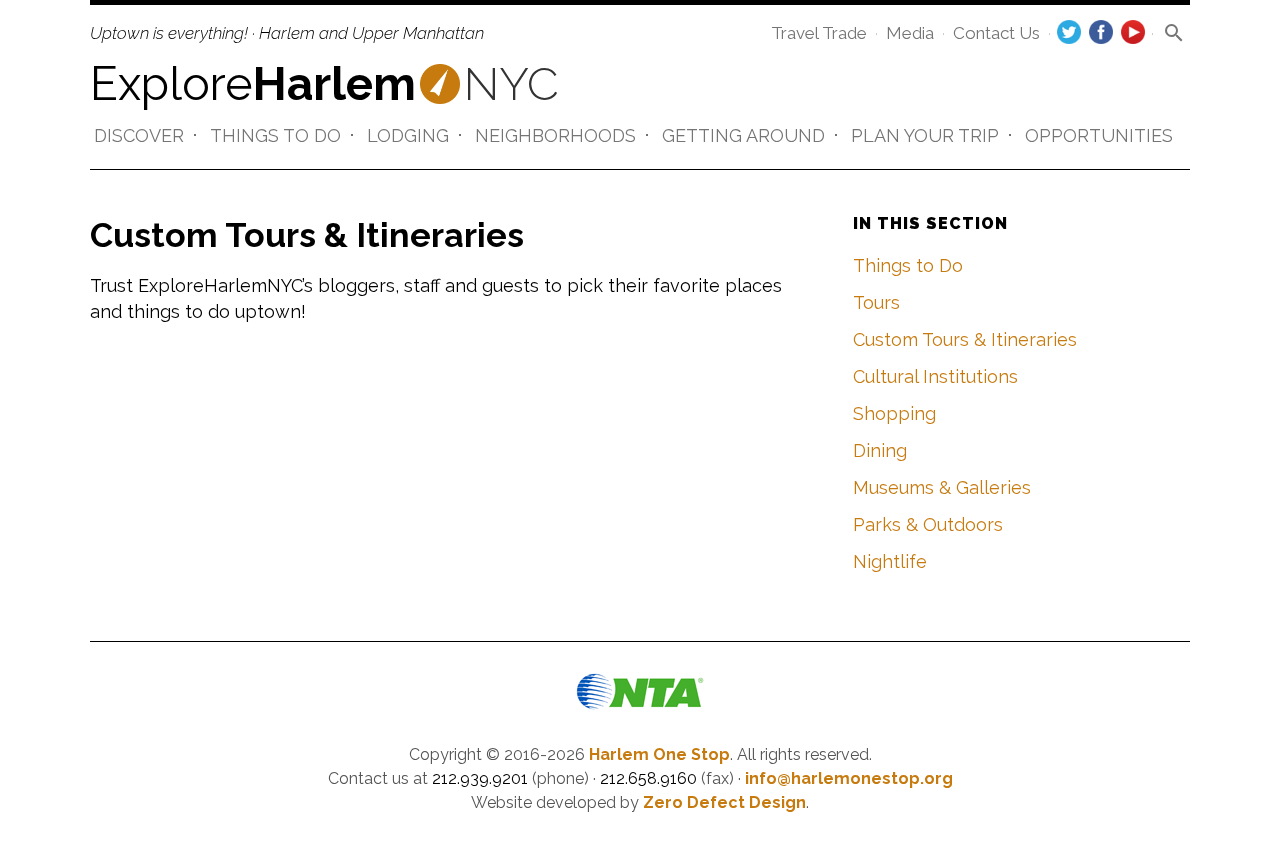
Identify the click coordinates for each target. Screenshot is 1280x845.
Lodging (408, 135)
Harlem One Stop (659, 754)
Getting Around (743, 135)
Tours (876, 302)
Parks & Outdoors (928, 524)
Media (910, 33)
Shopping (894, 413)
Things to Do (275, 135)
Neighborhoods (555, 135)
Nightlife (890, 561)
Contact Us (996, 33)
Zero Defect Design (724, 802)
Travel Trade (819, 33)
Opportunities (1099, 135)
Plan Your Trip (925, 135)
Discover (139, 135)
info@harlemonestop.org (849, 778)
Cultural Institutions (935, 376)
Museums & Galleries (942, 487)
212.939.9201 (480, 778)
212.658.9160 (648, 778)
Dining (880, 450)
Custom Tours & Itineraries (965, 339)
